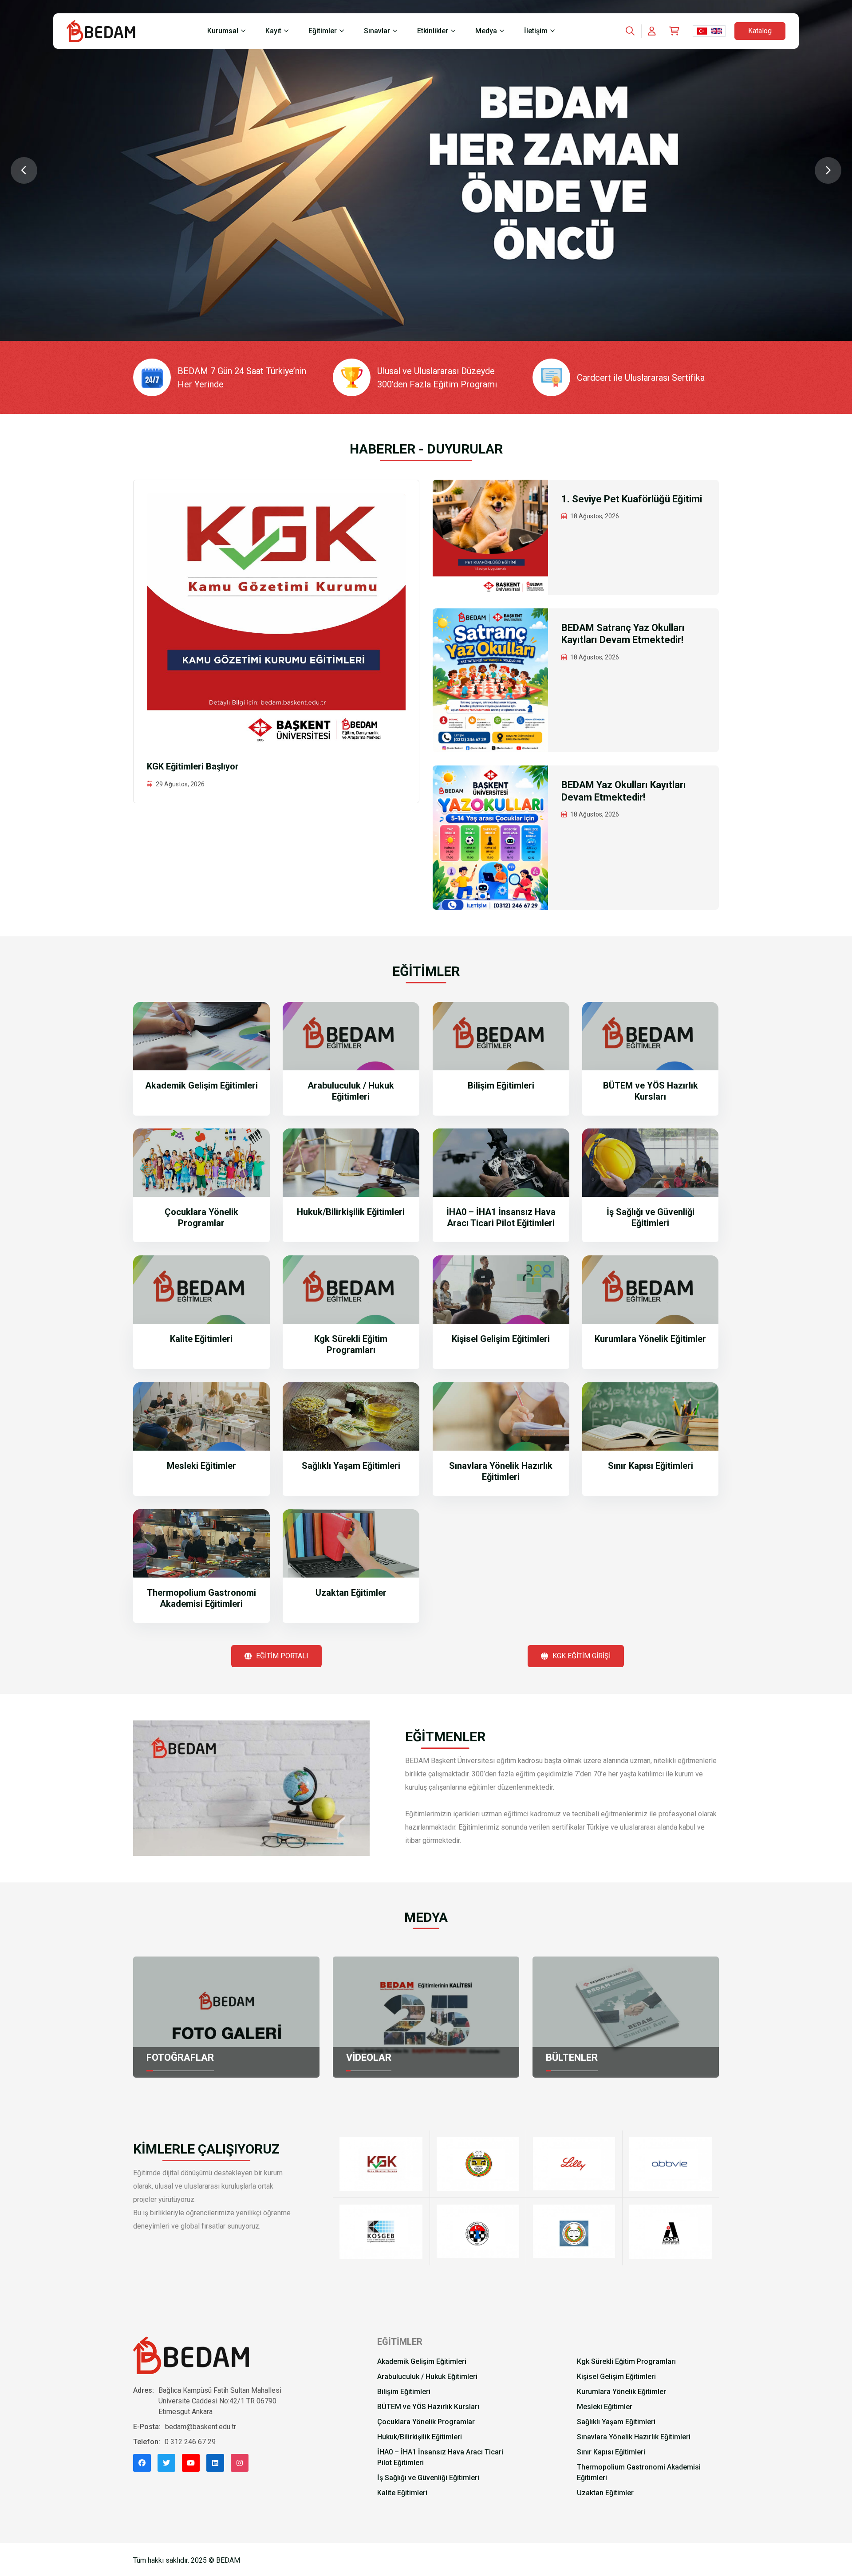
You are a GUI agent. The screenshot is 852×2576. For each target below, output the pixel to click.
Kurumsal (223, 31)
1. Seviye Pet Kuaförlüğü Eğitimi (632, 499)
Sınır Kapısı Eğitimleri (651, 1466)
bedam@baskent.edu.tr (201, 2427)
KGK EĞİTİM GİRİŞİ (582, 1656)
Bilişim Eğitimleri (501, 1085)
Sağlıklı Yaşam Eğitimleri (351, 1466)
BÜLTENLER (572, 2057)
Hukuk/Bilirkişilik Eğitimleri (351, 1212)
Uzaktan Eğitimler (351, 1593)
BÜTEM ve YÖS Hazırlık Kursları (651, 1091)
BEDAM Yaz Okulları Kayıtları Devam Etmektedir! (624, 791)
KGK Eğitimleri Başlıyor (193, 766)
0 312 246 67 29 (190, 2442)
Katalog (760, 31)
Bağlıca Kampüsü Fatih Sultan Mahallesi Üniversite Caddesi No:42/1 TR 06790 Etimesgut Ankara (220, 2401)
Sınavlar (377, 31)
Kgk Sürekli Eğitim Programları (351, 1344)
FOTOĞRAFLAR (180, 2057)
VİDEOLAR (369, 2057)
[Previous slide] (24, 170)
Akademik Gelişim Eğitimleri (201, 1085)
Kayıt (273, 31)
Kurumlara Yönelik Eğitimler (650, 1339)
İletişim (536, 31)
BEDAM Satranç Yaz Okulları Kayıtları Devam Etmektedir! (623, 634)
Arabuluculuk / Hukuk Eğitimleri (351, 1091)
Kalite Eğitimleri (201, 1339)
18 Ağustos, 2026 (595, 516)
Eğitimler (323, 31)
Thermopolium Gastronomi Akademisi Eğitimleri (201, 1598)
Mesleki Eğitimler (201, 1466)
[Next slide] (828, 170)
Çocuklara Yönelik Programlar (201, 1217)
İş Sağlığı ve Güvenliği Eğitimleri (651, 1217)
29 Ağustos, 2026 (180, 784)
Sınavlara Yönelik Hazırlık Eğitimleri (501, 1471)
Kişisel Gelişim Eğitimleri (501, 1339)
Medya (486, 31)
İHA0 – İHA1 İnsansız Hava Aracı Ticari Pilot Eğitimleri (501, 1217)
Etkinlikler (433, 31)
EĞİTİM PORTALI (282, 1656)
